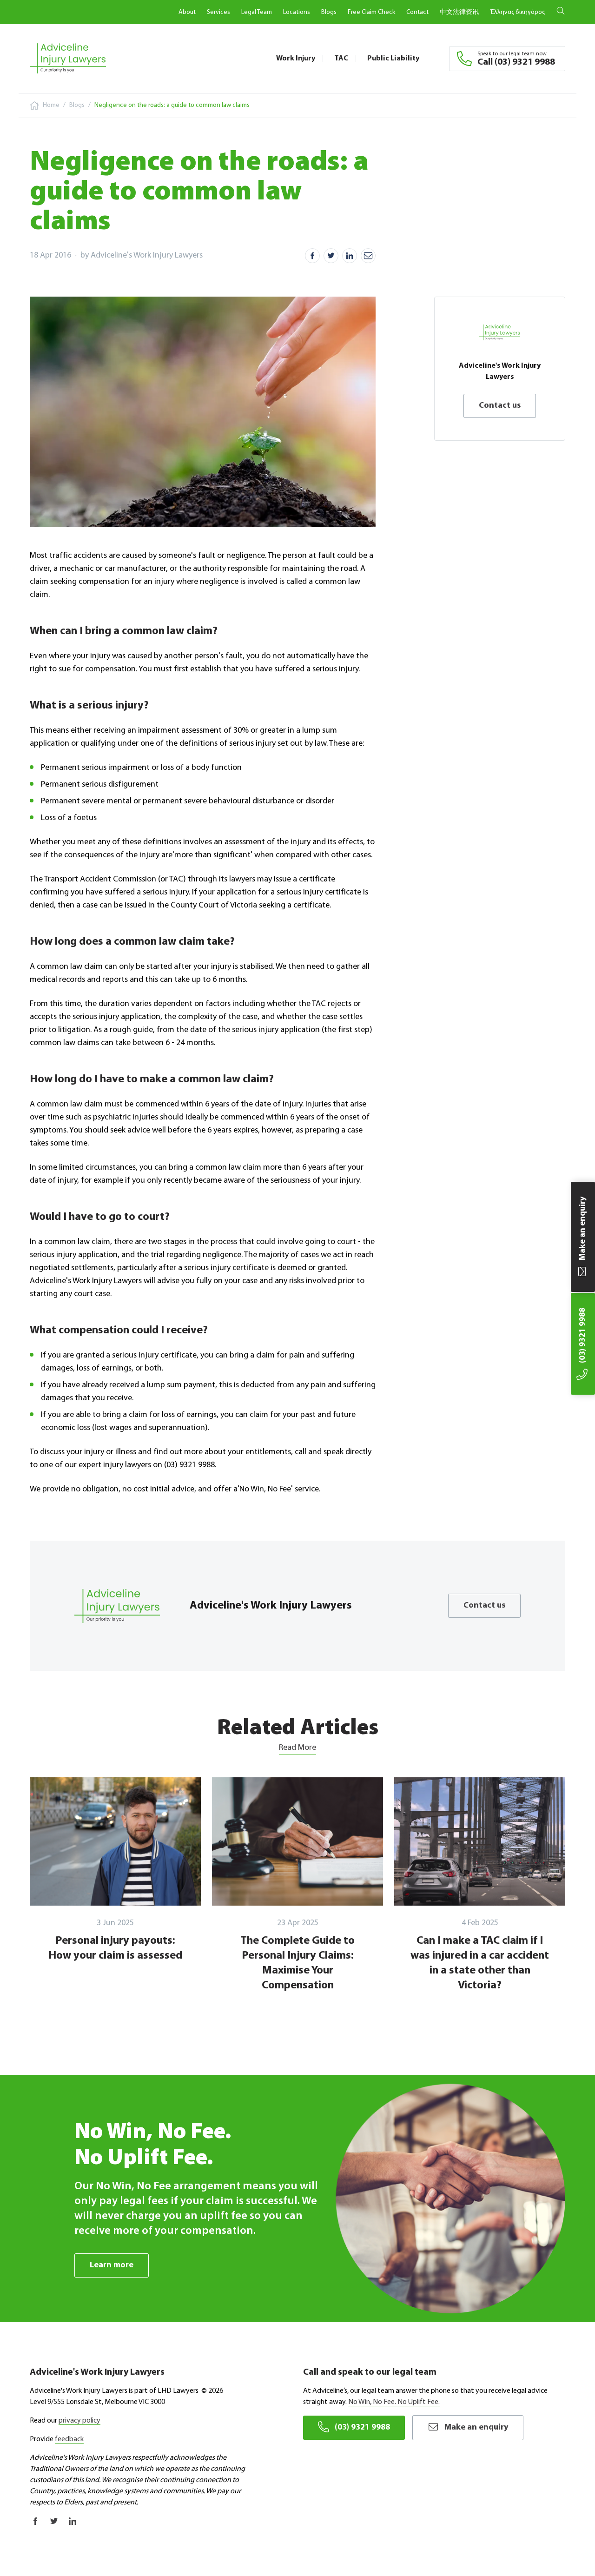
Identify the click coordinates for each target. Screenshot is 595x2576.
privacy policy (79, 2421)
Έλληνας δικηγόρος (517, 12)
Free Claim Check (371, 12)
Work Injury (296, 59)
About (187, 12)
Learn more (112, 2265)
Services (218, 12)
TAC (341, 59)
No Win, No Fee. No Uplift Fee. (394, 2402)
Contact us (500, 406)
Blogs (329, 12)
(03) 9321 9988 (362, 2428)
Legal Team (257, 12)
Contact (417, 12)
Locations (297, 12)
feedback (69, 2439)
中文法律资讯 (459, 12)
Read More (297, 1748)
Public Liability (393, 59)
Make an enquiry (476, 2428)
